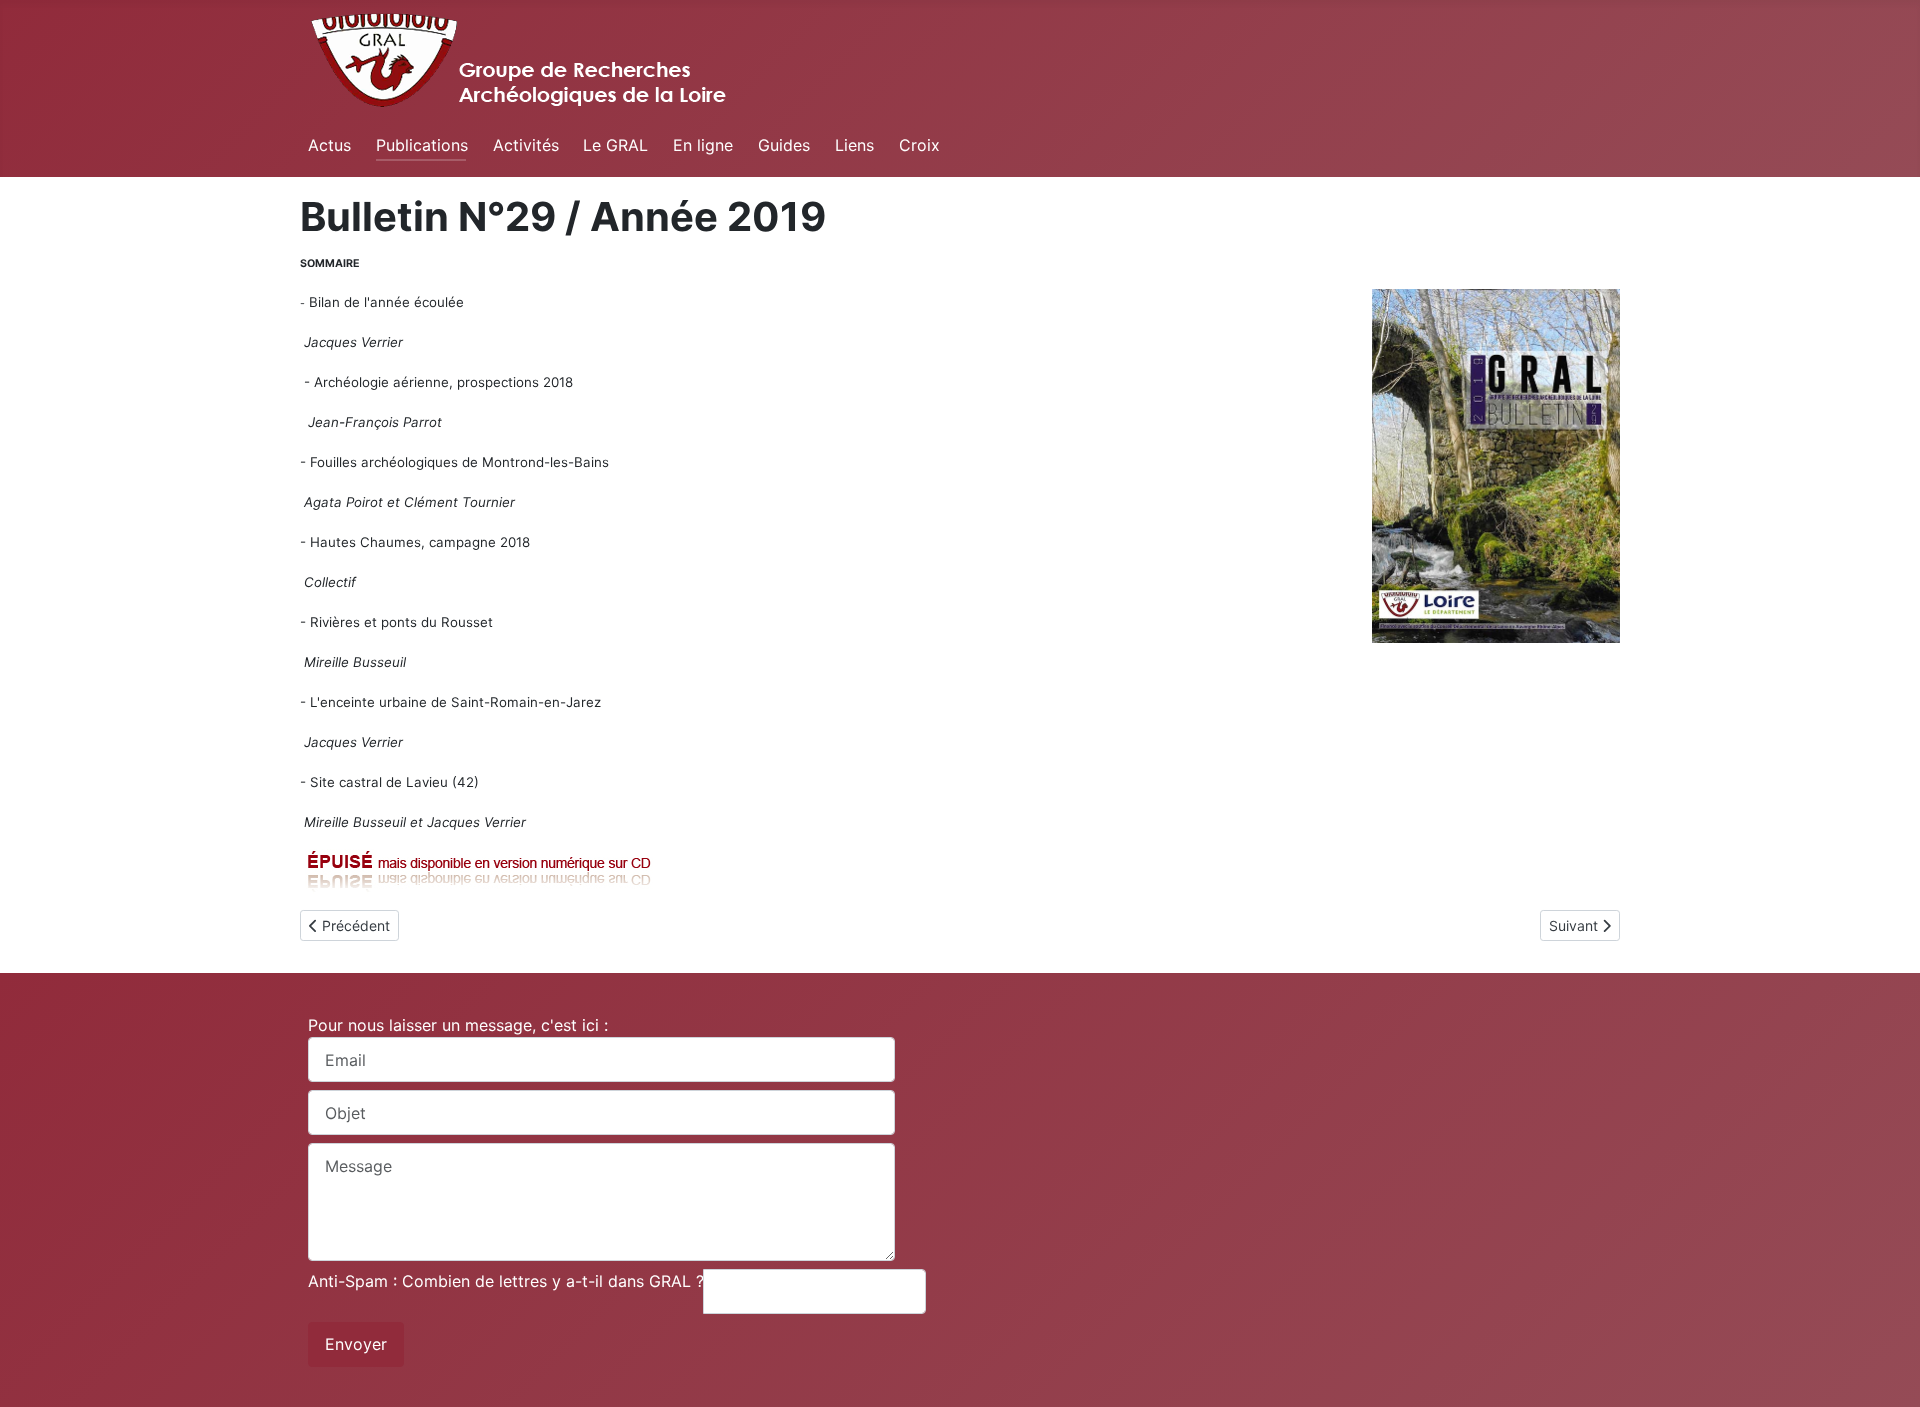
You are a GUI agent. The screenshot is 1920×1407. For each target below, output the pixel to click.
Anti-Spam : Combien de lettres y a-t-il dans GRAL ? (506, 1281)
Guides (784, 145)
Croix (919, 145)
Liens (854, 145)
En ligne (703, 145)
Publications (422, 145)
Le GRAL (615, 145)
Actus (329, 145)
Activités (526, 145)
